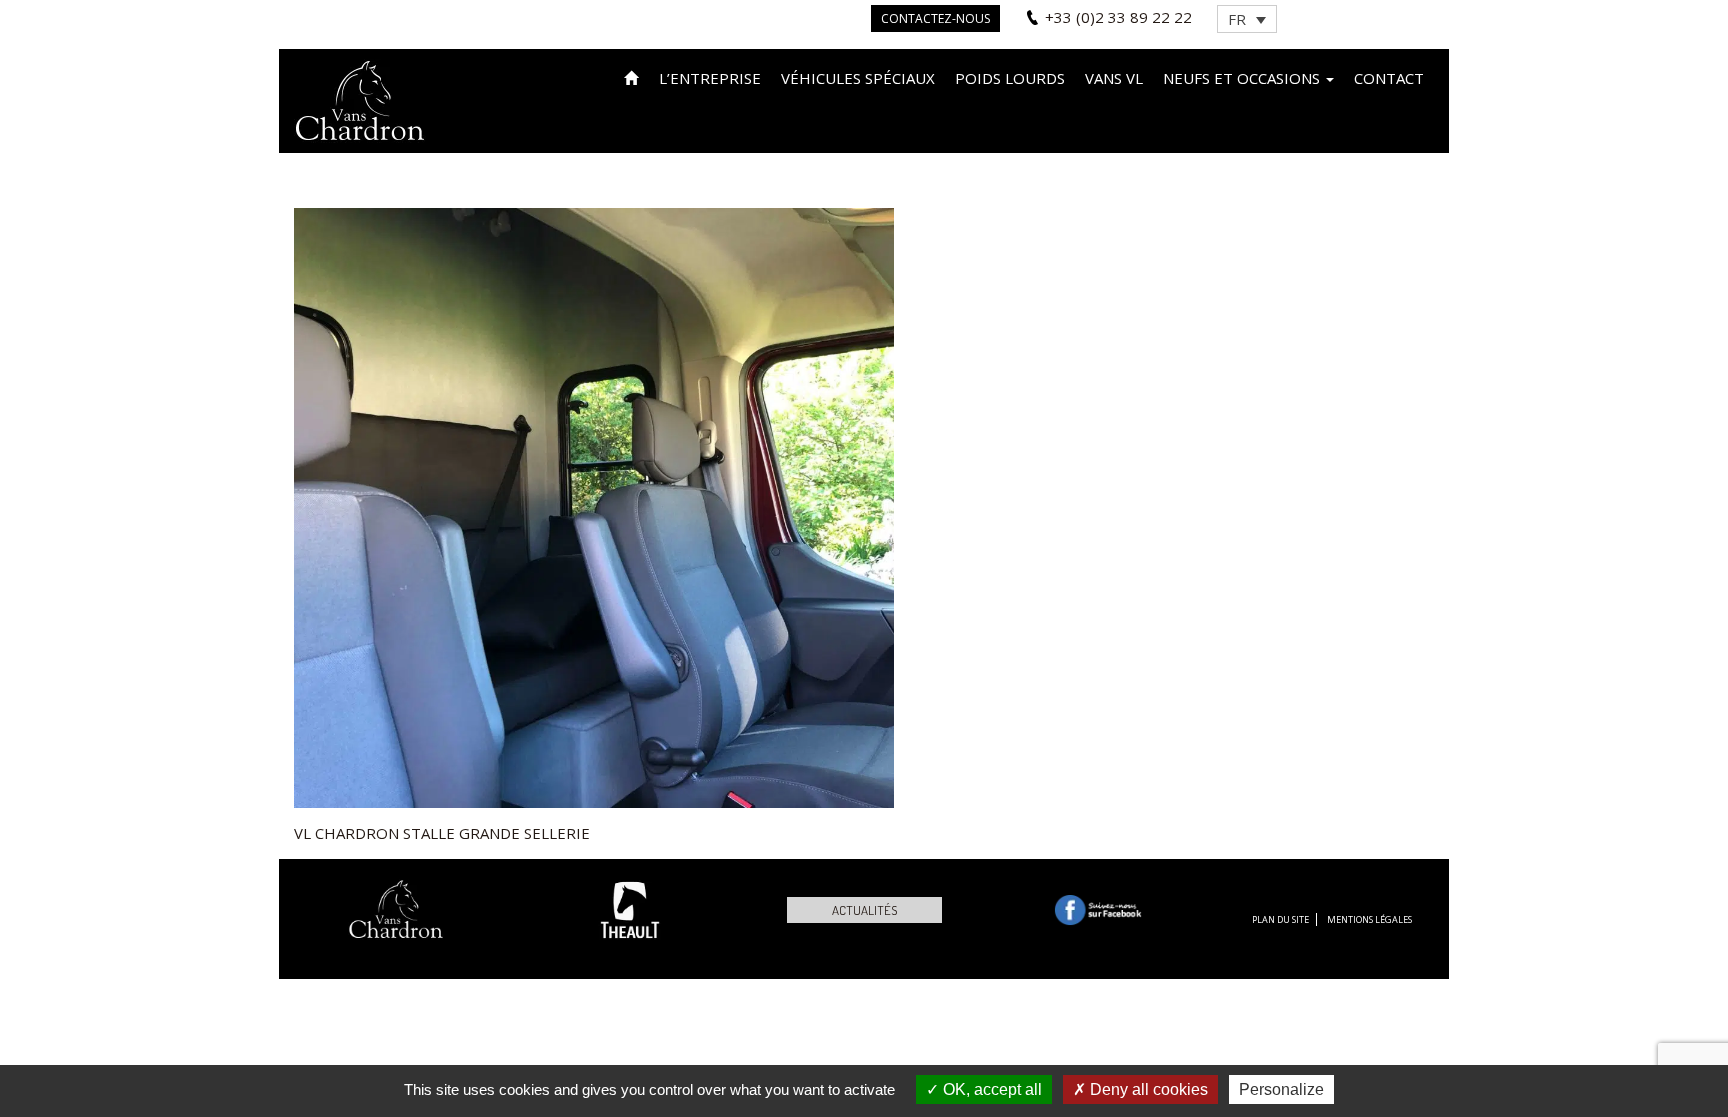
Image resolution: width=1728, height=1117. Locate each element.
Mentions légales (1369, 919)
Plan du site (1280, 919)
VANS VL (1114, 78)
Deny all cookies (1147, 1089)
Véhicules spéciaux (858, 78)
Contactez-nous (935, 18)
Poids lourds (1010, 78)
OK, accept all (990, 1089)
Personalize (1281, 1089)
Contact (1389, 78)
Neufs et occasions (1243, 78)
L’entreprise (710, 78)
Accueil (631, 76)
